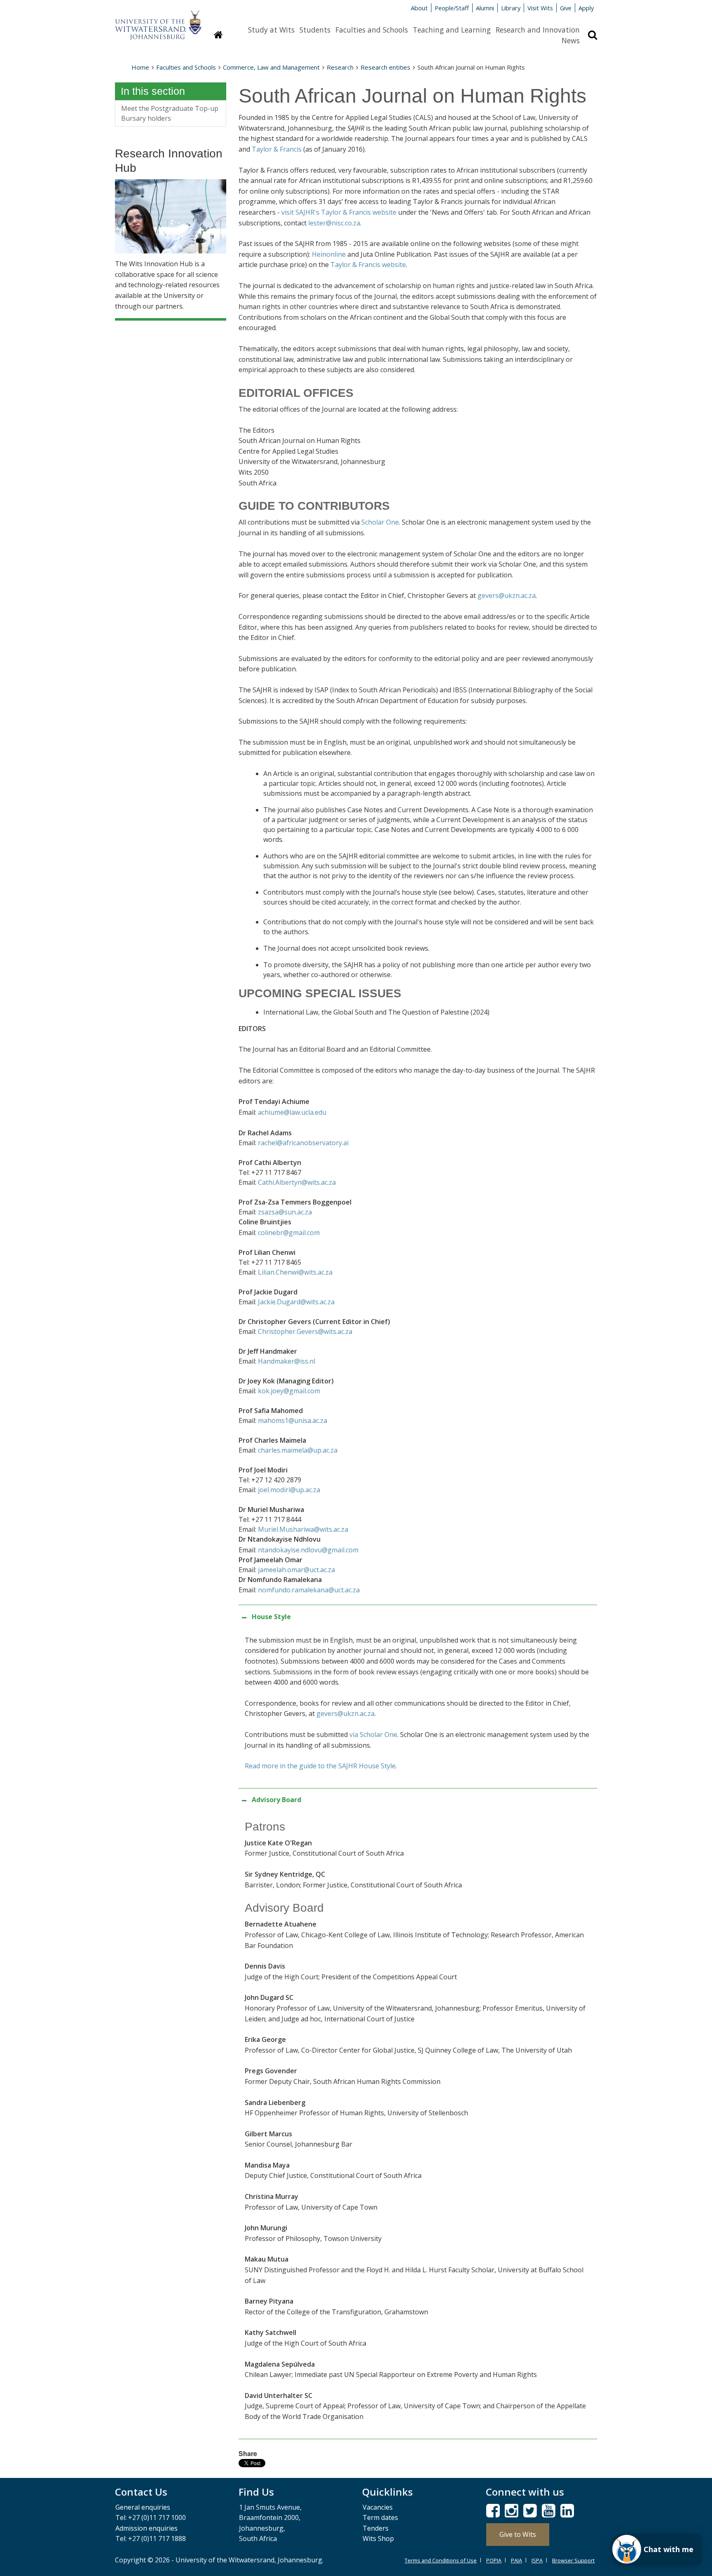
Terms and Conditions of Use (441, 2560)
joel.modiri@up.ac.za (289, 1490)
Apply (586, 8)
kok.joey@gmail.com (289, 1391)
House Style (271, 1617)
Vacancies (378, 2507)
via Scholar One (373, 1735)
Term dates (380, 2517)
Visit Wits (540, 8)
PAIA (516, 2560)
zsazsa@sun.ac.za (285, 1212)
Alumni (485, 8)
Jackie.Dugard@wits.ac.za (296, 1302)
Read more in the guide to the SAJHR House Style (320, 1766)
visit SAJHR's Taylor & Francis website (339, 212)
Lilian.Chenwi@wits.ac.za (295, 1272)
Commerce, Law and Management (271, 67)
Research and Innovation (538, 30)
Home (140, 67)
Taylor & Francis (277, 149)
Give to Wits (518, 2534)
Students (315, 30)
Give (566, 8)
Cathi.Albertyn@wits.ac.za (297, 1182)
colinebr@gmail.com (289, 1233)
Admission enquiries (146, 2528)
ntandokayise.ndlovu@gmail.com (308, 1550)
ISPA (537, 2560)
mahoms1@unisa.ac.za (293, 1420)
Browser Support (573, 2560)
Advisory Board (276, 1800)
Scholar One (380, 522)
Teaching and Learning (452, 30)
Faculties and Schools (372, 30)
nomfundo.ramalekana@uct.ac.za (309, 1590)
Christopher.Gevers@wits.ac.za (305, 1331)
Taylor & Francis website (368, 265)
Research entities (385, 67)
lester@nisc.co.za (334, 223)
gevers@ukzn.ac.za (507, 595)
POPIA (494, 2560)
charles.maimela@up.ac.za (298, 1450)
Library (511, 8)
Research (340, 67)
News (571, 40)
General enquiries (143, 2507)
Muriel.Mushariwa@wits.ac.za (303, 1529)
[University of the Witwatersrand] (158, 21)
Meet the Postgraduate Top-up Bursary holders (170, 113)
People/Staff (452, 8)
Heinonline (329, 254)
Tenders (376, 2528)
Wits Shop (378, 2538)
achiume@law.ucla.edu (292, 1112)
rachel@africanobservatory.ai (303, 1143)
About (419, 8)
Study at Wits (271, 30)
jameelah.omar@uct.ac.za (296, 1570)
